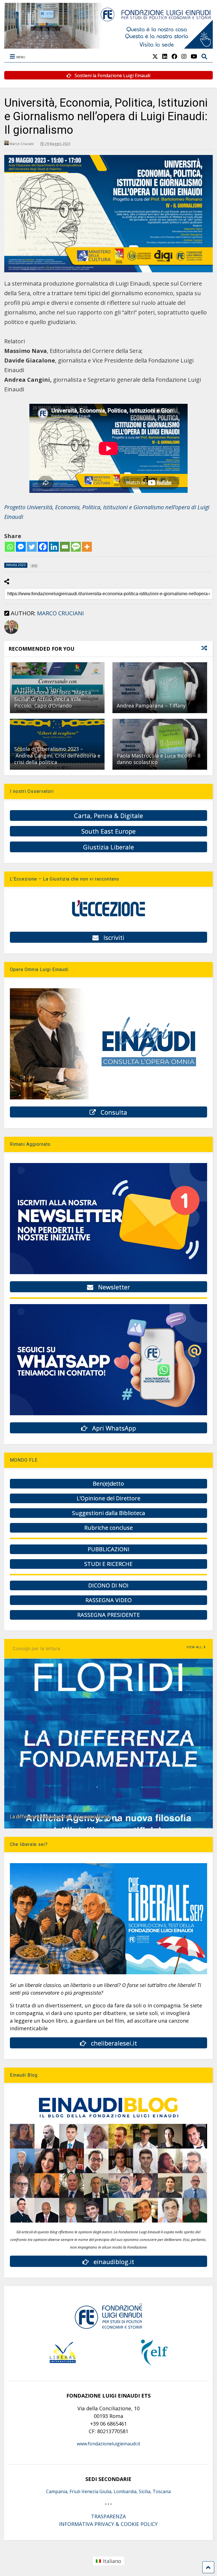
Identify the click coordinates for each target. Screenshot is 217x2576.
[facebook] (174, 56)
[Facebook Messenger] (21, 547)
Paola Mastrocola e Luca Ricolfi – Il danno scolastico (159, 759)
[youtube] (194, 56)
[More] (87, 547)
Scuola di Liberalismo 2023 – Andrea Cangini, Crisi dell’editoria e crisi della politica (57, 755)
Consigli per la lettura (36, 1649)
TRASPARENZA (108, 2516)
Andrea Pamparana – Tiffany (151, 706)
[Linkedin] (54, 547)
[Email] (65, 547)
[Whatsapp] (10, 547)
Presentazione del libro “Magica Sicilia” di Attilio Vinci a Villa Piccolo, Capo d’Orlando (53, 699)
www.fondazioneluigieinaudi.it (108, 2444)
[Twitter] (32, 547)
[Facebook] (43, 547)
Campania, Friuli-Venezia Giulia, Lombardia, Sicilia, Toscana (108, 2491)
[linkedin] (165, 56)
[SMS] (76, 547)
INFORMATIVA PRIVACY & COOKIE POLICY (108, 2524)
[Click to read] (160, 688)
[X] (155, 56)
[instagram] (184, 56)
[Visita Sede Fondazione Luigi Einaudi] (108, 46)
